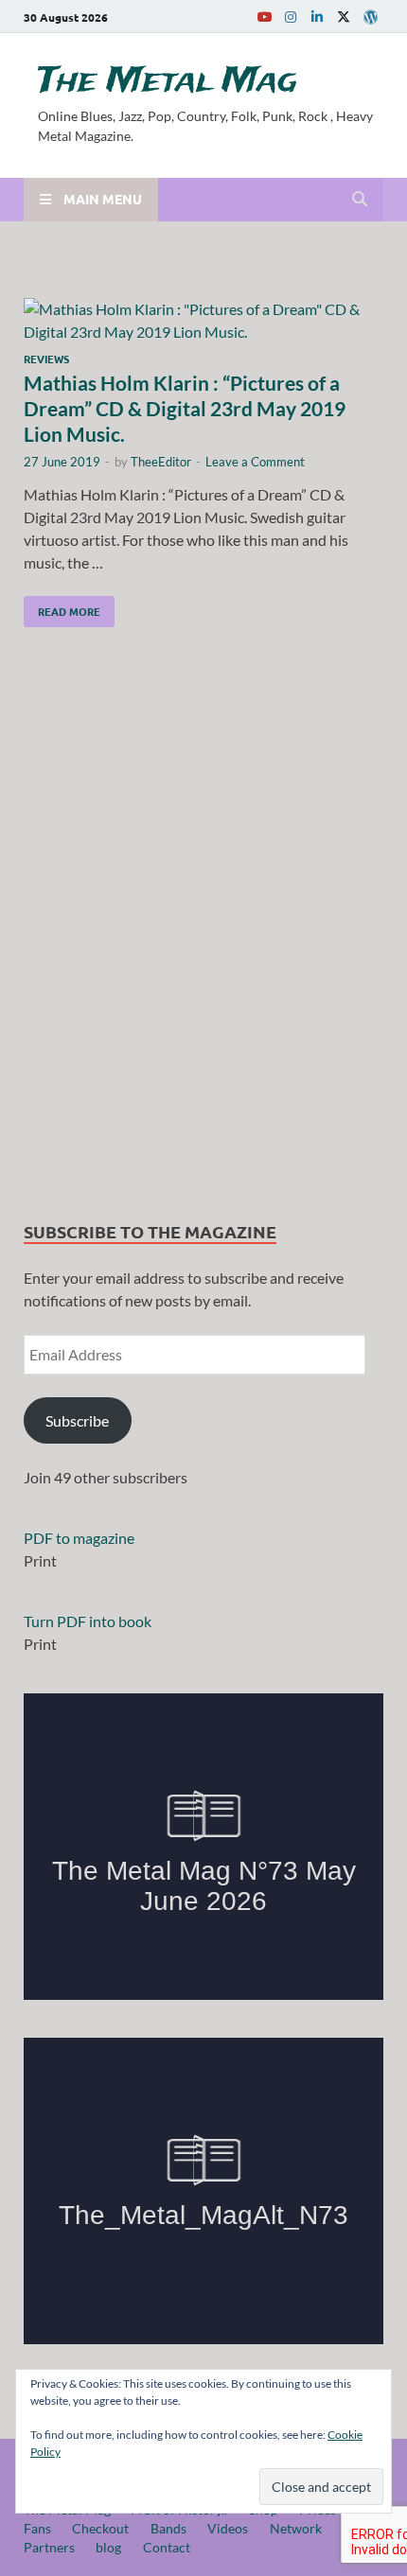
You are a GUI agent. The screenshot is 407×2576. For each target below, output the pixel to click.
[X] (344, 17)
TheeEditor (161, 462)
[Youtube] (264, 17)
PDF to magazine (79, 1538)
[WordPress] (370, 17)
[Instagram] (291, 17)
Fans (37, 2528)
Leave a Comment (255, 462)
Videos (228, 2528)
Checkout (100, 2528)
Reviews (46, 359)
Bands (168, 2528)
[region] (203, 929)
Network (296, 2528)
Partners (49, 2547)
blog (108, 2547)
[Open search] (360, 200)
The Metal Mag (168, 81)
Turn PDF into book (88, 1621)
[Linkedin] (317, 17)
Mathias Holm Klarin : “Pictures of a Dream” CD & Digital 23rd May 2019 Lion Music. (185, 409)
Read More (62, 607)
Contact (167, 2547)
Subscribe (77, 1420)
